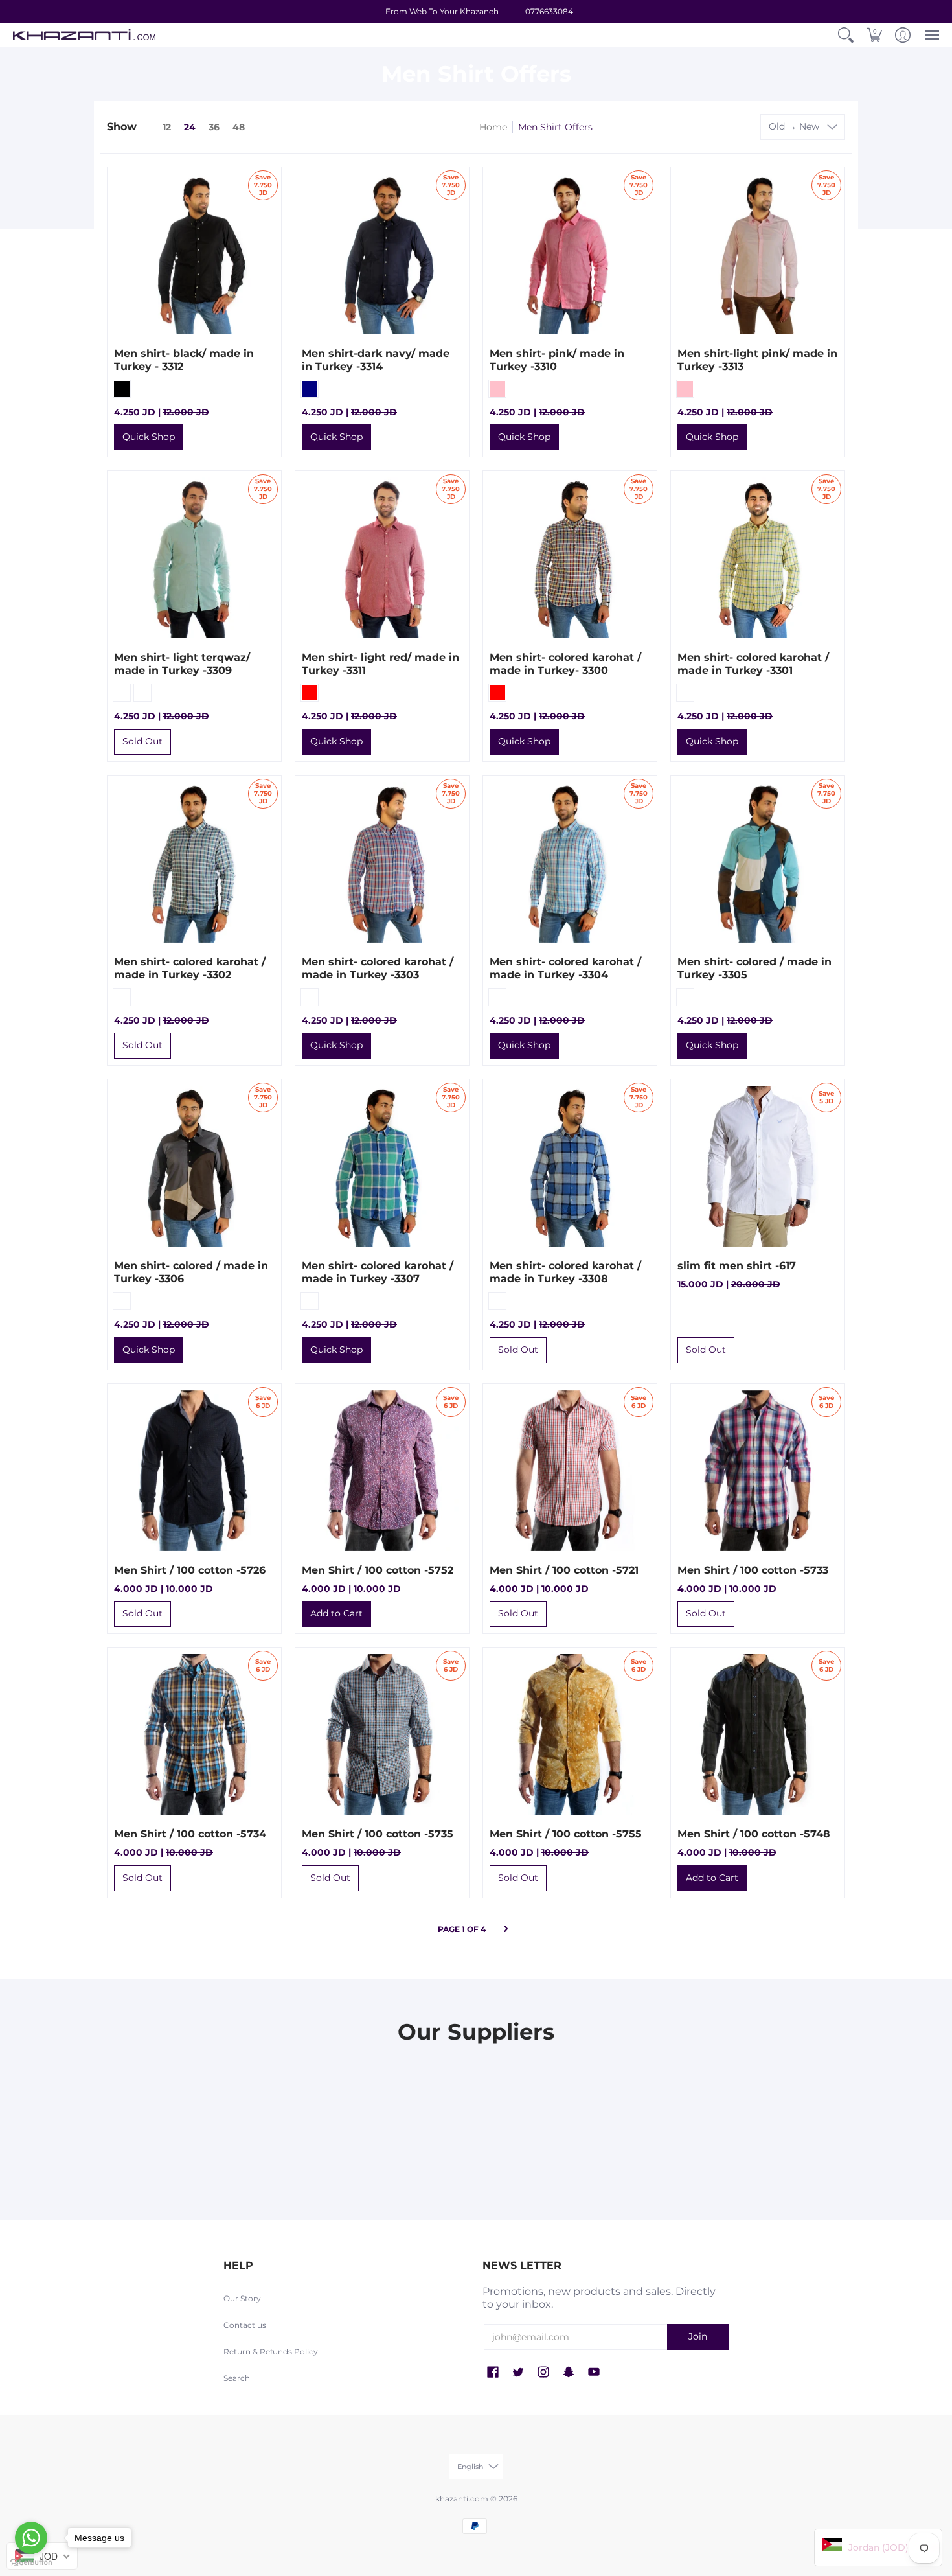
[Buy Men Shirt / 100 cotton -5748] (758, 1734)
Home (493, 127)
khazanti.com (462, 2499)
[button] (846, 35)
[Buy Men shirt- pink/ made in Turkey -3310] (570, 254)
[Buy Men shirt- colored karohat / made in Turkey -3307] (382, 1166)
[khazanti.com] (84, 35)
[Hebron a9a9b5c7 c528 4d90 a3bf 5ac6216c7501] (670, 2078)
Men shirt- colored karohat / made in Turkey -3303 (378, 968)
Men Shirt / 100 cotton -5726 (190, 1570)
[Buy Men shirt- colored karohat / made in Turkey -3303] (382, 862)
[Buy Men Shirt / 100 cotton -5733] (758, 1471)
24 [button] (190, 127)
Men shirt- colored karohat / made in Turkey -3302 (190, 968)
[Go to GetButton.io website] (31, 2563)
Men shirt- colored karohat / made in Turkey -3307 (378, 1272)
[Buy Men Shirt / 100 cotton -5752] (382, 1471)
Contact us (245, 2325)
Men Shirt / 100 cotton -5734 (190, 1834)
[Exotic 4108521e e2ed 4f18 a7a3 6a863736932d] (800, 2078)
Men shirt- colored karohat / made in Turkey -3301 (753, 664)
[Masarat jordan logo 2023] (411, 2078)
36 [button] (214, 127)
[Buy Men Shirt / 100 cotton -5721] (570, 1471)
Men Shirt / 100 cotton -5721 (564, 1570)
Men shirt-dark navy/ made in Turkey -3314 (376, 360)
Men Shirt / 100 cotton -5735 (378, 1834)
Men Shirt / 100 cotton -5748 (754, 1834)
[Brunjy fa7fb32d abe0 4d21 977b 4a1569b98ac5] (282, 2078)
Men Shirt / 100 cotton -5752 (378, 1570)
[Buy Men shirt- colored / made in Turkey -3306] (194, 1166)
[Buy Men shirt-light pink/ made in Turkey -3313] (758, 254)
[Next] (506, 1929)
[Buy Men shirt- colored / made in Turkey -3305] (758, 862)
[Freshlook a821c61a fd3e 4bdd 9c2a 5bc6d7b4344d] (152, 2078)
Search (237, 2378)
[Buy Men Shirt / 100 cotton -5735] (382, 1734)
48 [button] (239, 127)
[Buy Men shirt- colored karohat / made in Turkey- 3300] (570, 558)
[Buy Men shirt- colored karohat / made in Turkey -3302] (194, 862)
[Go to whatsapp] (31, 2538)
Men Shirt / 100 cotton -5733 (753, 1570)
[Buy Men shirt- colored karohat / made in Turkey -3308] (570, 1166)
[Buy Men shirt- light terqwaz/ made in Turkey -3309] (194, 558)
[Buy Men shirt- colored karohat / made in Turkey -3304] (570, 862)
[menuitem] (846, 35)
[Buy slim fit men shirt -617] (758, 1166)
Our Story (242, 2298)
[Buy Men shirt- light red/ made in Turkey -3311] (382, 558)
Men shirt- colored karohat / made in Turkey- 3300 (565, 664)
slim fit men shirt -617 (737, 1266)
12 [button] (167, 127)
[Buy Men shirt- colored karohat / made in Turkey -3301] (758, 558)
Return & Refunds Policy (271, 2352)
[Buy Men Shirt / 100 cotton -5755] (570, 1734)
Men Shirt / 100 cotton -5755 (566, 1834)
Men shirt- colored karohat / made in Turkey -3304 (565, 968)
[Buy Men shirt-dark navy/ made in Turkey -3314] (382, 254)
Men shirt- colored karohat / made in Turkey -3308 (565, 1272)
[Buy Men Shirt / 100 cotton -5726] (194, 1471)
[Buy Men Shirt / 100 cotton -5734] (194, 1734)
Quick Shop (149, 437)
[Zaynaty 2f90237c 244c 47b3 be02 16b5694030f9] (541, 2078)
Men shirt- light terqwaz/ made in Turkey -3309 (182, 664)
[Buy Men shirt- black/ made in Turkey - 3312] (194, 254)
